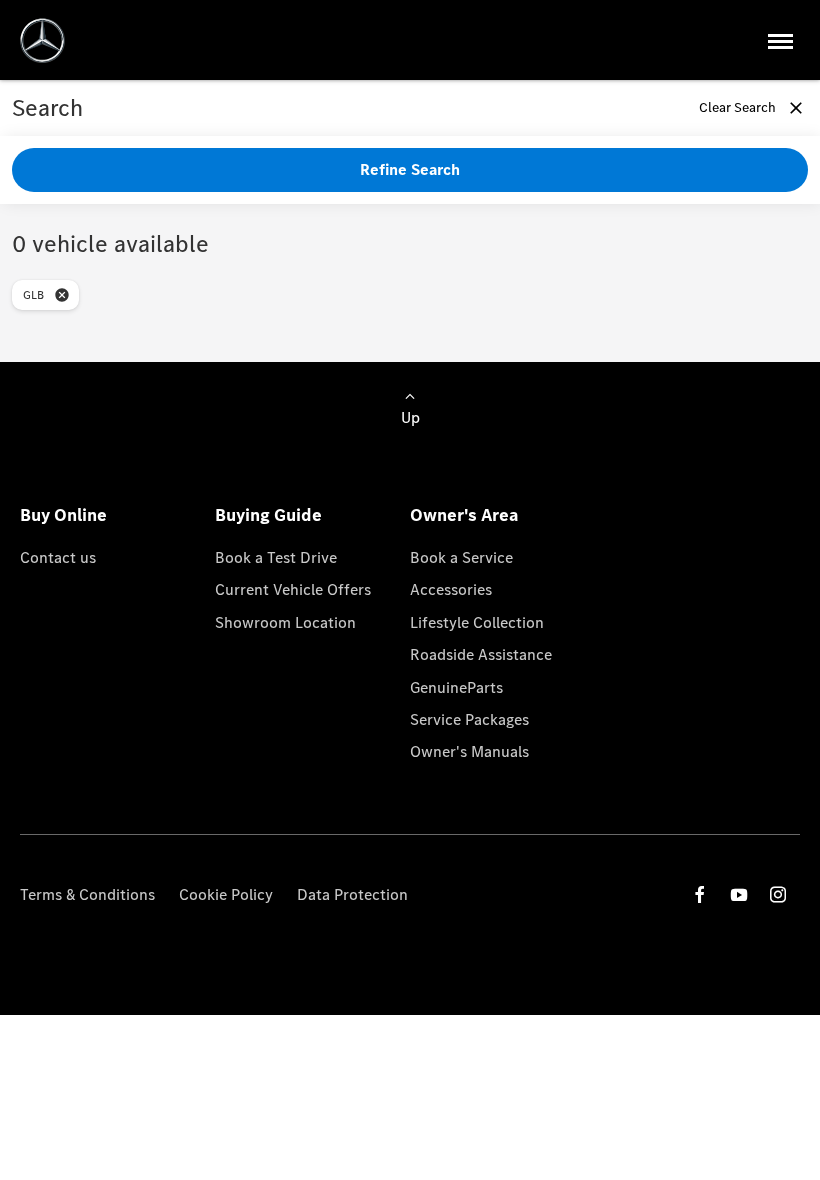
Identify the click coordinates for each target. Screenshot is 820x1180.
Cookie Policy (226, 894)
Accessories (451, 589)
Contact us (58, 557)
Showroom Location (285, 622)
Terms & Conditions (87, 894)
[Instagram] (778, 894)
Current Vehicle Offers (293, 589)
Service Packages (469, 719)
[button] (62, 295)
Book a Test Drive (276, 557)
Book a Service (461, 557)
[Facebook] (700, 894)
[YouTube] (739, 894)
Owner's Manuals (469, 751)
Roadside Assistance (481, 654)
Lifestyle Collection (477, 622)
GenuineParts (456, 687)
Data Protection (352, 894)
